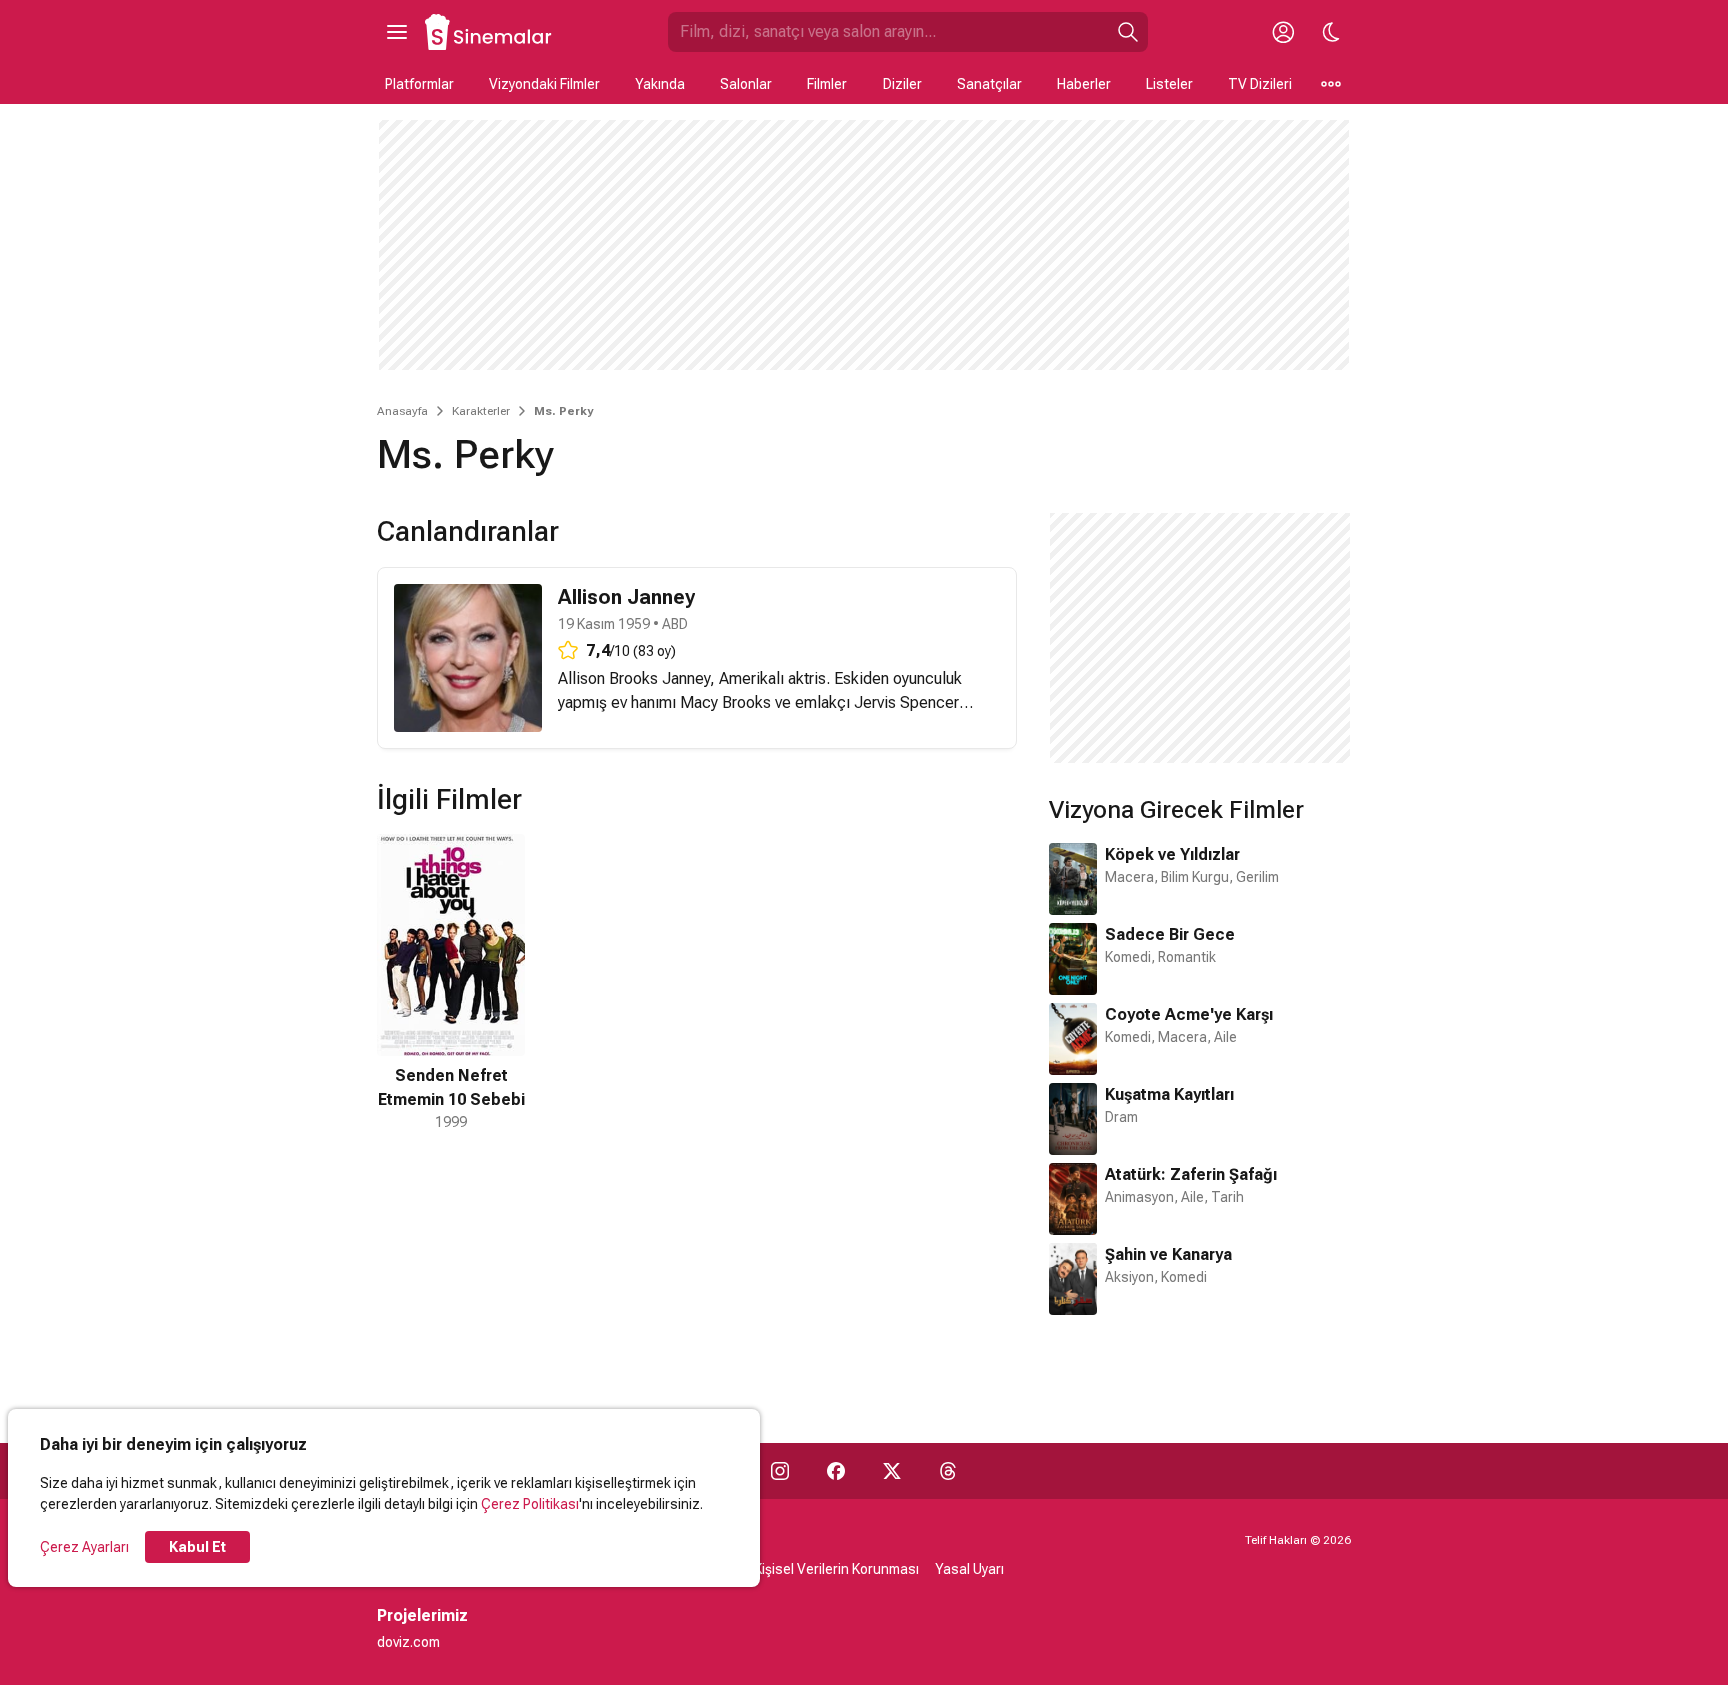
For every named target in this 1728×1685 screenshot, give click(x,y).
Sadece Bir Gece (1170, 934)
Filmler (827, 84)
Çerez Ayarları (84, 1547)
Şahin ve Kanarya (1168, 1254)
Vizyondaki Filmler (544, 84)
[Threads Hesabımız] (948, 1471)
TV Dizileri (1260, 84)
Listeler (1169, 84)
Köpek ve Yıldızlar (1172, 854)
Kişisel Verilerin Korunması (836, 1569)
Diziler (902, 84)
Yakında (660, 84)
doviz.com (408, 1642)
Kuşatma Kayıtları (1169, 1094)
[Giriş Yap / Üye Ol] (1283, 32)
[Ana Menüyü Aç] (397, 32)
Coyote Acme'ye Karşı (1189, 1014)
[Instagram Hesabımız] (780, 1471)
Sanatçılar (989, 84)
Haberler (1084, 84)
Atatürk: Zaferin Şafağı (1191, 1174)
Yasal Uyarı (969, 1569)
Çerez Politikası (530, 1504)
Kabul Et (197, 1547)
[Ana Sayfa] (489, 32)
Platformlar (419, 84)
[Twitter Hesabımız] (892, 1471)
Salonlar (746, 84)
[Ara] (1128, 32)
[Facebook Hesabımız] (836, 1471)
